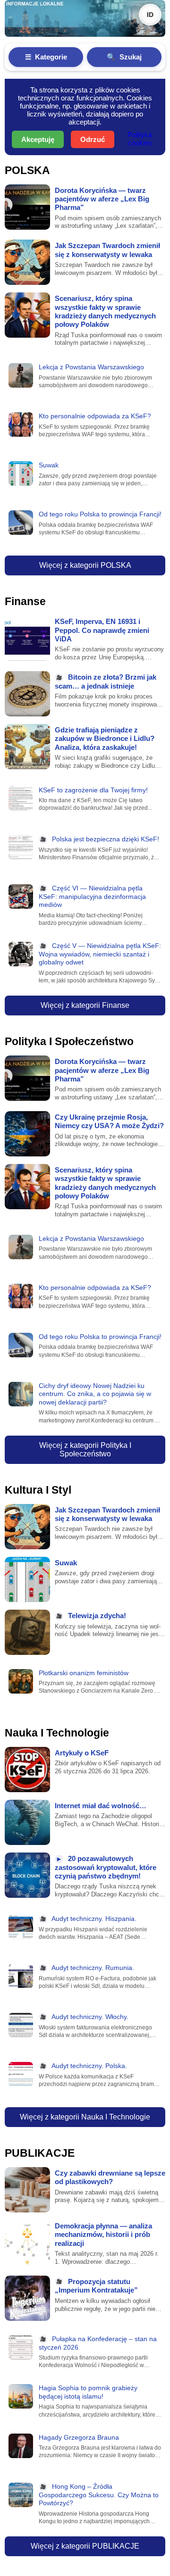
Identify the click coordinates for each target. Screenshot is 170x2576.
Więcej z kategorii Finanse (85, 1005)
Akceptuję (38, 139)
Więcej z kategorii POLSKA (85, 565)
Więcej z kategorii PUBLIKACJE (85, 2546)
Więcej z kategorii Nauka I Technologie (85, 2117)
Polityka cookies (140, 139)
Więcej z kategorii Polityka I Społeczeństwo (85, 1450)
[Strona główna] (85, 18)
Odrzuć (93, 139)
